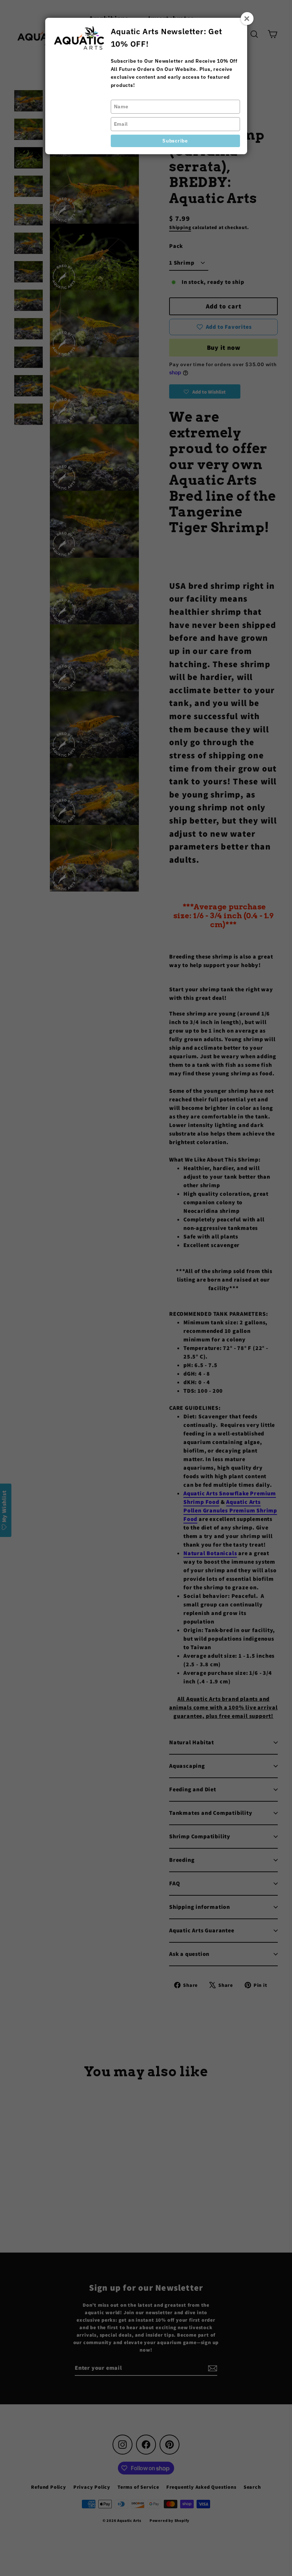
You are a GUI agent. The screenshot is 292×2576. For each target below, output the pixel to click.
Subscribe (175, 141)
